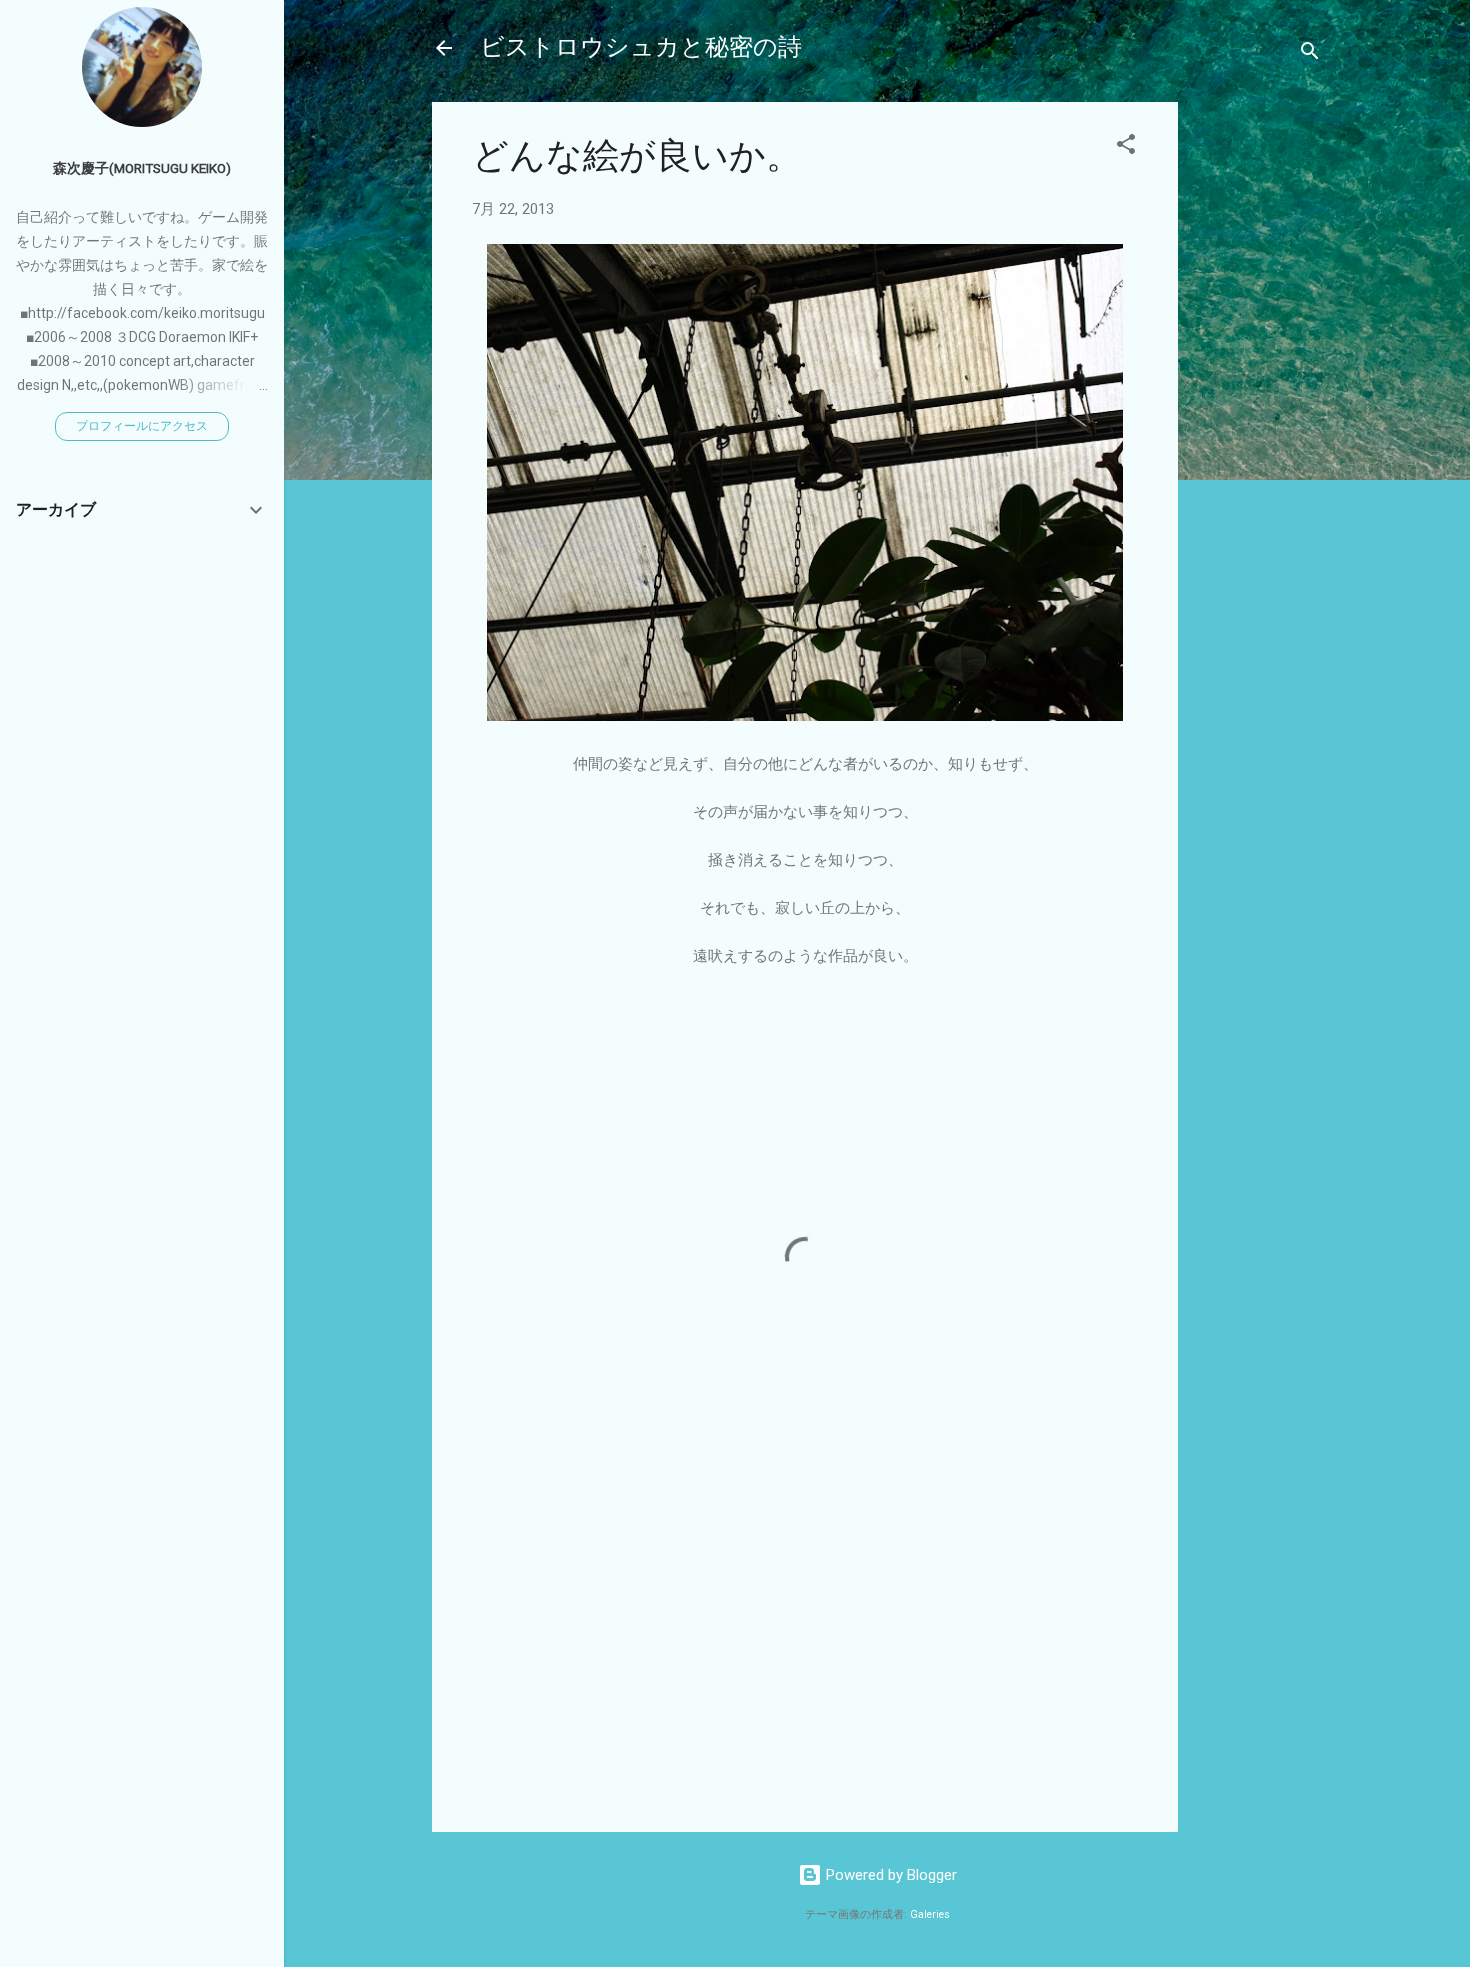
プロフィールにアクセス (142, 426)
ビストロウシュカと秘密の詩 (641, 47)
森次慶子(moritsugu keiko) (142, 168)
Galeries (930, 1914)
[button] (1126, 147)
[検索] (1310, 54)
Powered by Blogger (889, 1875)
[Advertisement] (1258, 402)
